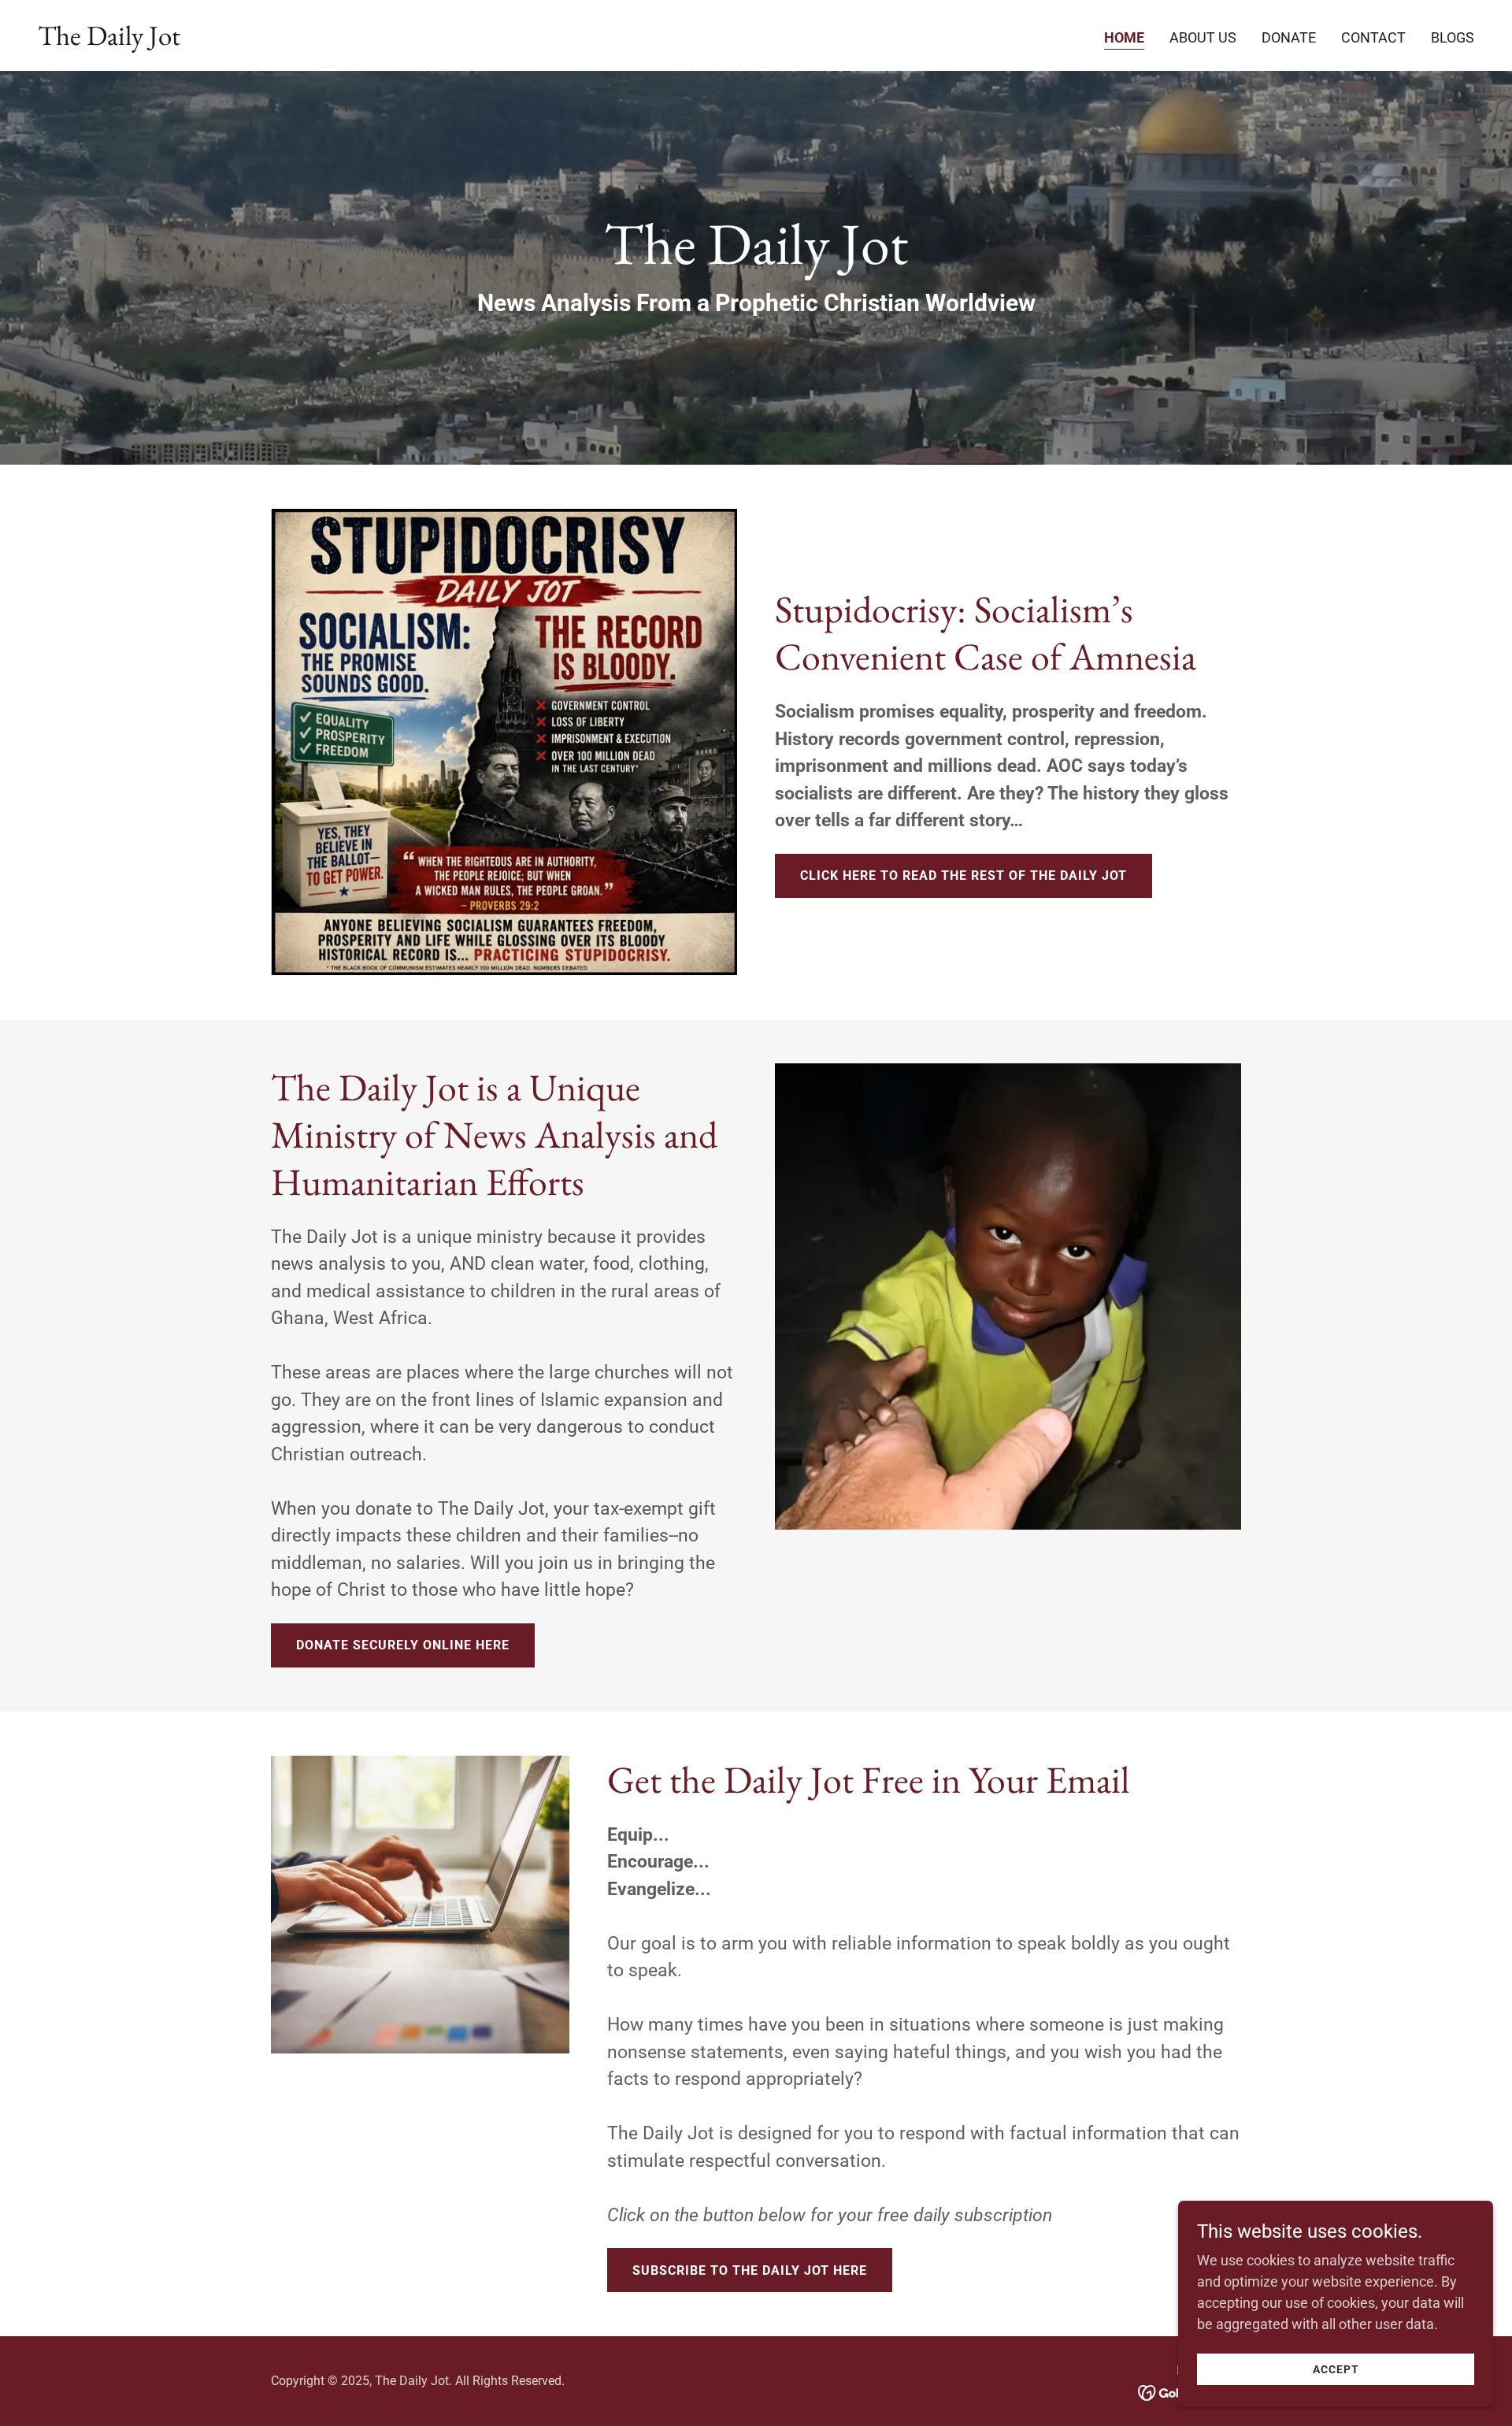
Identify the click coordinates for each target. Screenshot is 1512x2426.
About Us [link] (1203, 37)
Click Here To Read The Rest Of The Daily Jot (964, 875)
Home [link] (1124, 37)
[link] (109, 40)
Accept (1336, 2369)
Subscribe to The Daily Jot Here (750, 2270)
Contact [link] (1373, 37)
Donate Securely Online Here (403, 1645)
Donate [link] (1289, 37)
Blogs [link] (1453, 37)
